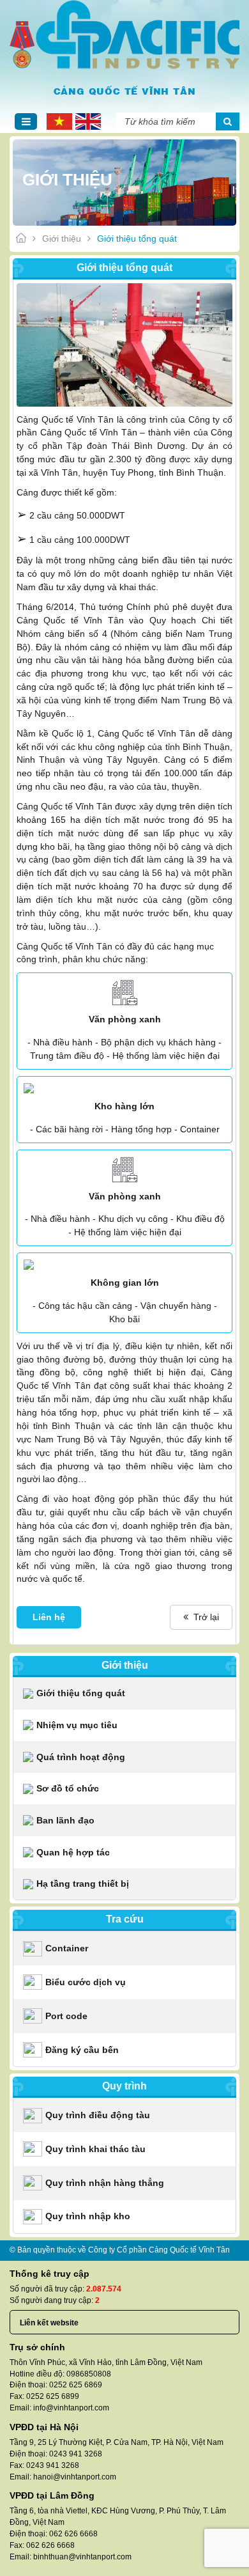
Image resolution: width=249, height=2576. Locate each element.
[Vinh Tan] (124, 35)
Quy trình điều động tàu (98, 2115)
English (87, 122)
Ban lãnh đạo (65, 1820)
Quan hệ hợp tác (73, 1852)
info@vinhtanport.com (71, 2408)
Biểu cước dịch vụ (86, 1982)
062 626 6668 (73, 2534)
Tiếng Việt (58, 122)
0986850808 (89, 2374)
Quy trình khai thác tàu (95, 2149)
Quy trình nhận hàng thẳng (105, 2183)
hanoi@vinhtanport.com (75, 2477)
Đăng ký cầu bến (82, 2050)
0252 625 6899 (53, 2396)
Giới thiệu (62, 238)
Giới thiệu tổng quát (81, 1693)
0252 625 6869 (76, 2385)
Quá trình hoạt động (81, 1757)
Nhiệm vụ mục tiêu (77, 1725)
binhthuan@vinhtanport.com (82, 2557)
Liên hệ (49, 1617)
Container (67, 1948)
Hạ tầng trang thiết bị (83, 1884)
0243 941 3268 (76, 2454)
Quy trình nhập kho (88, 2216)
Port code (66, 2016)
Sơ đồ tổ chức (68, 1788)
